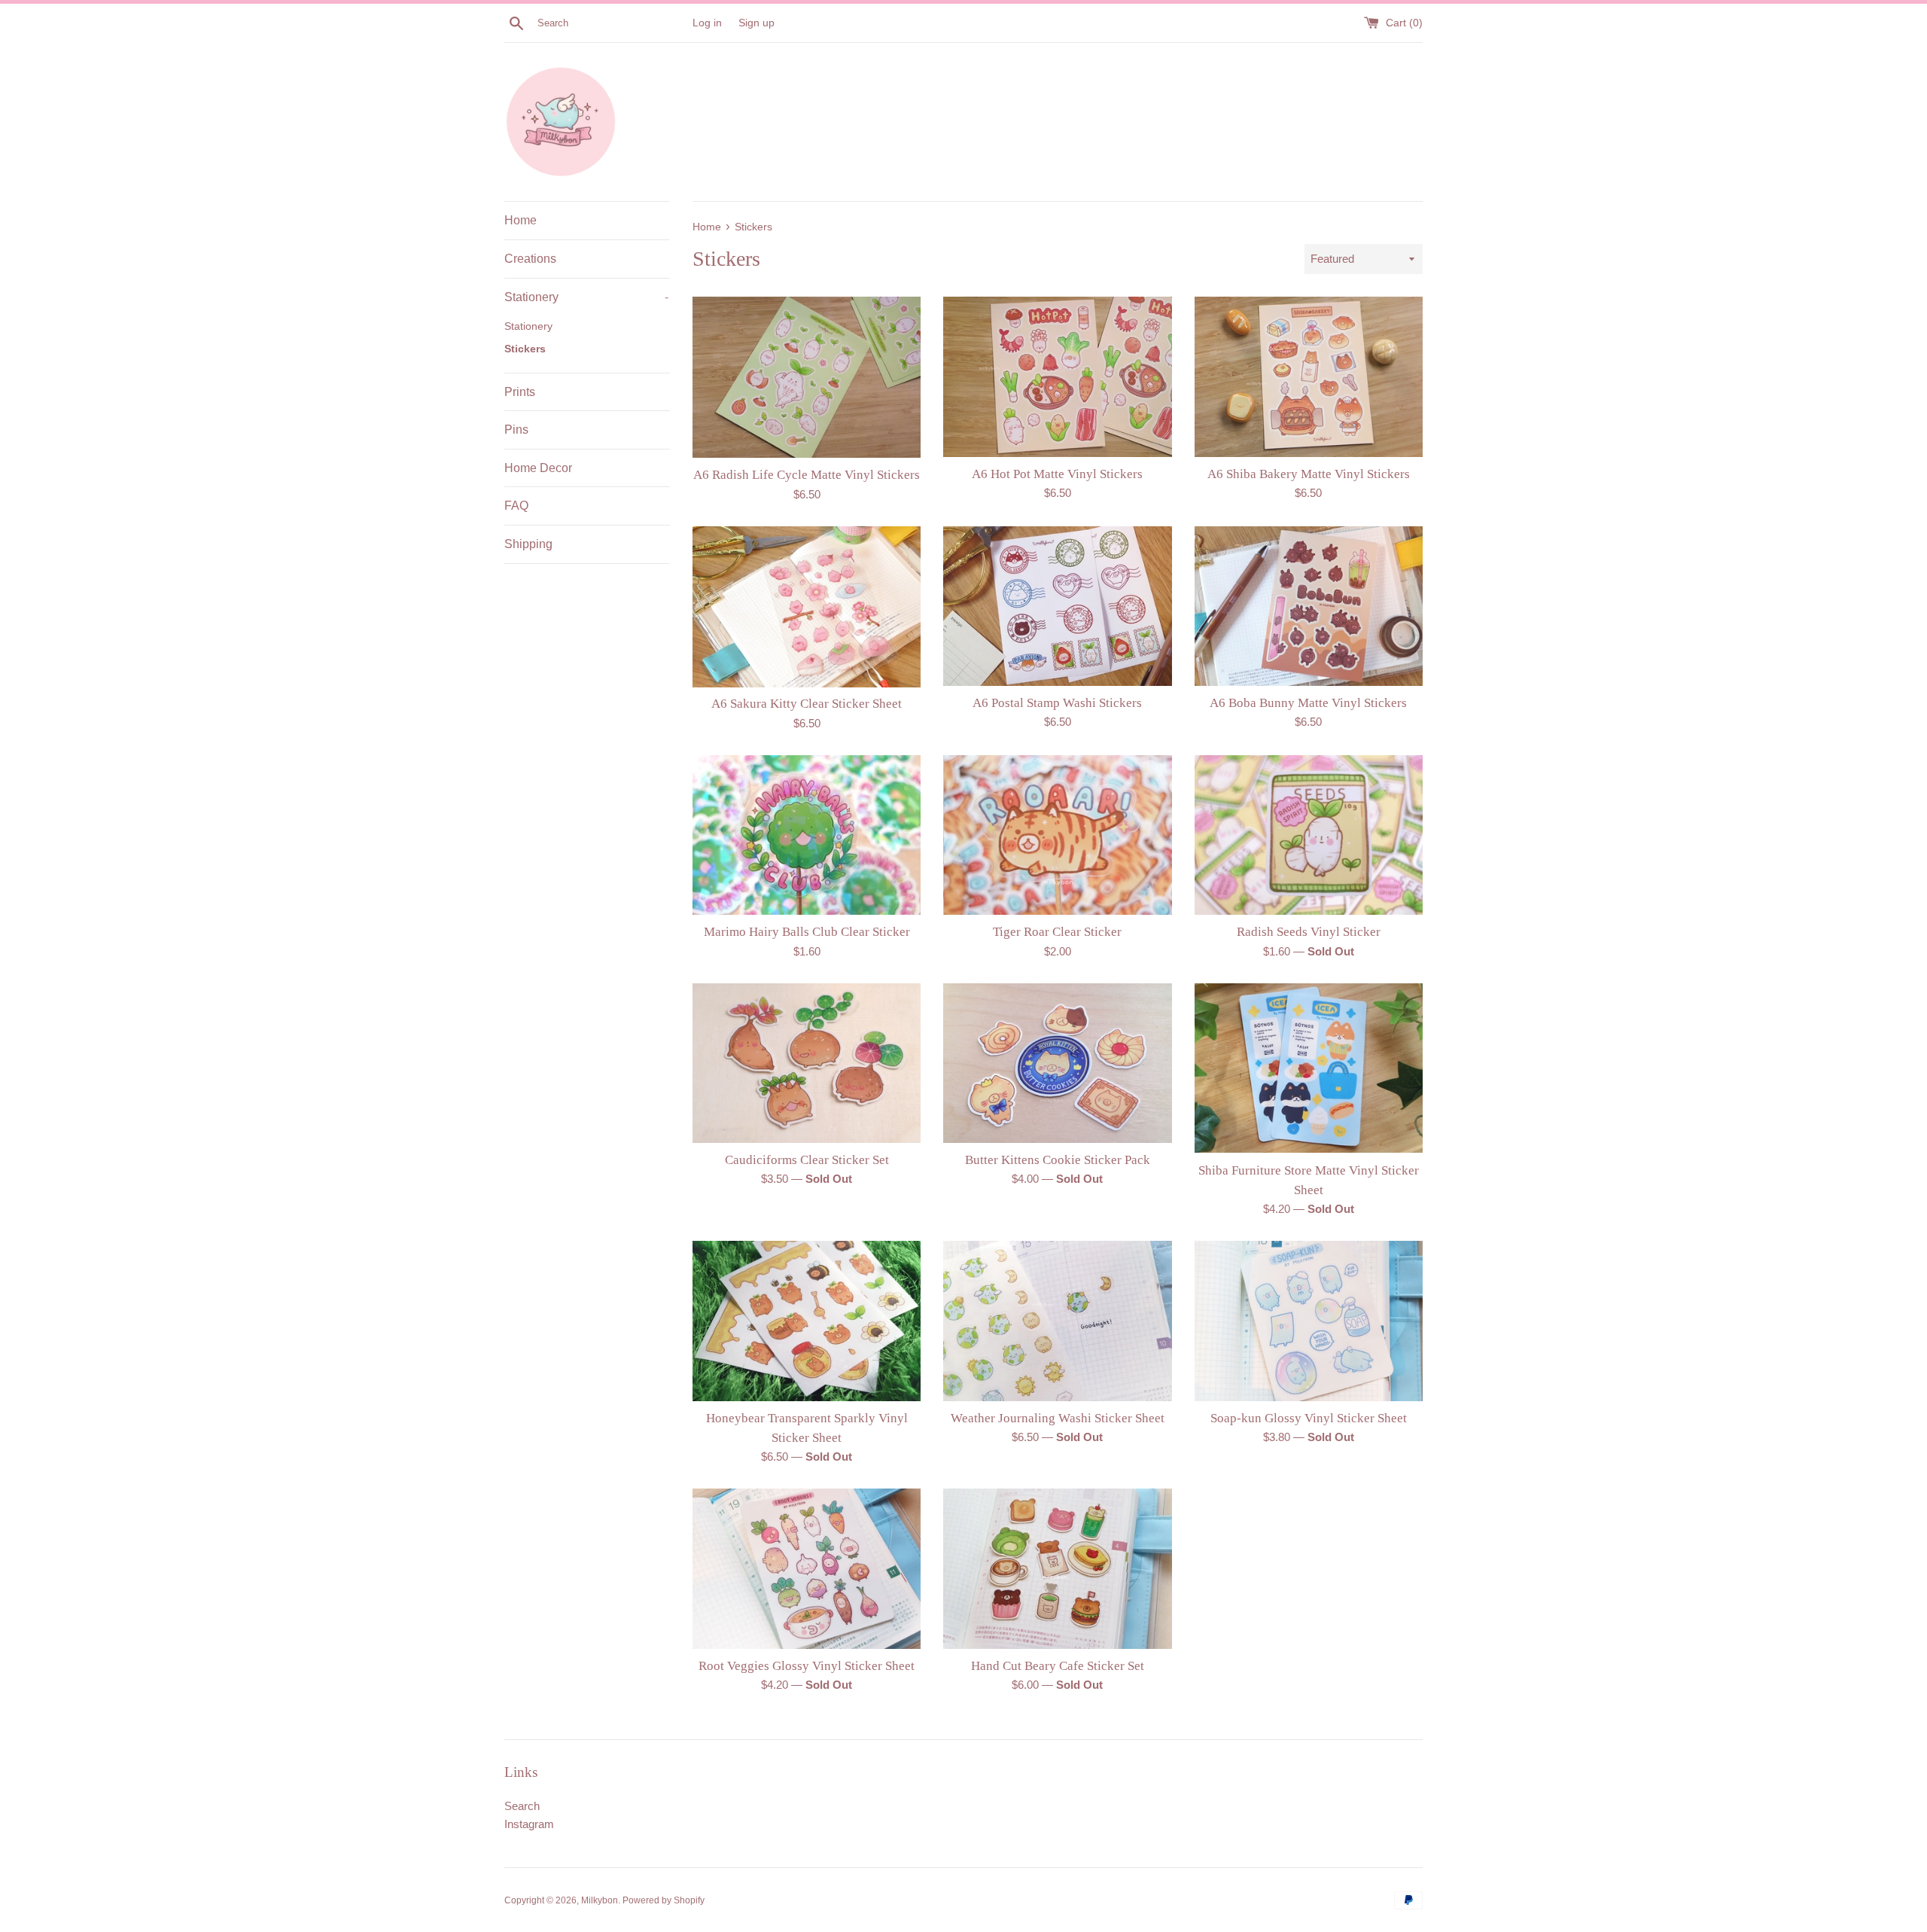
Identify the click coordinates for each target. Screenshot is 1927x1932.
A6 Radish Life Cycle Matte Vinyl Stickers (807, 475)
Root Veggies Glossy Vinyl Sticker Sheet (807, 1666)
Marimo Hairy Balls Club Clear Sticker (807, 932)
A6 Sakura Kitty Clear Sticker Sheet (807, 704)
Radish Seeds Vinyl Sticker (1309, 932)
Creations (530, 259)
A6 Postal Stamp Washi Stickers (1057, 703)
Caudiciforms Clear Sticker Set (807, 1160)
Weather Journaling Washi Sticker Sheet (1058, 1418)
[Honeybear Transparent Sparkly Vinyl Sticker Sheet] (807, 1321)
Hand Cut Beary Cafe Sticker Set (1058, 1666)
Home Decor (538, 468)
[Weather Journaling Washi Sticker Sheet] (1057, 1321)
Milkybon (600, 1900)
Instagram (529, 1824)
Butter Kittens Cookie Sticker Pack (1058, 1160)
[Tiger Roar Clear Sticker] (1057, 835)
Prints (520, 392)
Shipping (528, 544)
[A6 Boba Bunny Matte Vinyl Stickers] (1309, 606)
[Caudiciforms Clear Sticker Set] (807, 1063)
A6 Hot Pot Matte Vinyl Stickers (1057, 474)
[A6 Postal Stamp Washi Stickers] (1057, 606)
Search (522, 1806)
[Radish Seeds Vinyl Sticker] (1309, 835)
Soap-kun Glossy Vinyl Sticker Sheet (1309, 1418)
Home (521, 220)
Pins (516, 430)
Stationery (586, 297)
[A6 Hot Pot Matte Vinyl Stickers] (1057, 376)
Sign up (756, 23)
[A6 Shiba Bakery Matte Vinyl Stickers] (1309, 376)
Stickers (525, 349)
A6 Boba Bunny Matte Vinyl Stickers (1308, 703)
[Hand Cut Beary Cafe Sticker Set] (1057, 1568)
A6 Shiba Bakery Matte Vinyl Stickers (1309, 474)
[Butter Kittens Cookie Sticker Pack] (1057, 1063)
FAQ (516, 506)
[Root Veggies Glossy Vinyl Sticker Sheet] (807, 1568)
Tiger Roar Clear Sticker (1057, 932)
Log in (707, 23)
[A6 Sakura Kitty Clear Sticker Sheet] (807, 607)
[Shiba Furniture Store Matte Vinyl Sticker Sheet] (1309, 1068)
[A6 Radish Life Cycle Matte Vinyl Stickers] (807, 377)
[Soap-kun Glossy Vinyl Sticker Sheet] (1309, 1321)
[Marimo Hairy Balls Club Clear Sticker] (807, 835)
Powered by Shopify (664, 1900)
